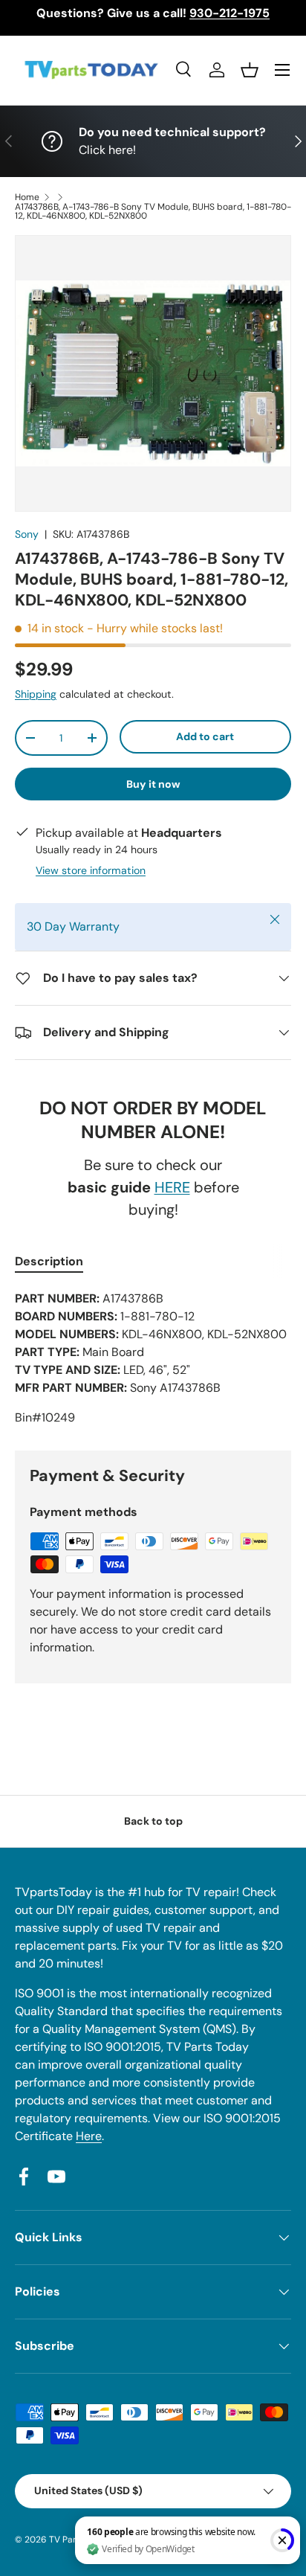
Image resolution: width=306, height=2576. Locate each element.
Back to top (153, 1821)
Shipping (36, 694)
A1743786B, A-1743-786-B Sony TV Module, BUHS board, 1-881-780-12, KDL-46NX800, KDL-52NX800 (153, 211)
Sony (27, 534)
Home (27, 197)
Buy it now (153, 784)
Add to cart (205, 736)
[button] (250, 70)
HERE (172, 1187)
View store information (91, 870)
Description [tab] (49, 1261)
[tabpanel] (153, 1358)
